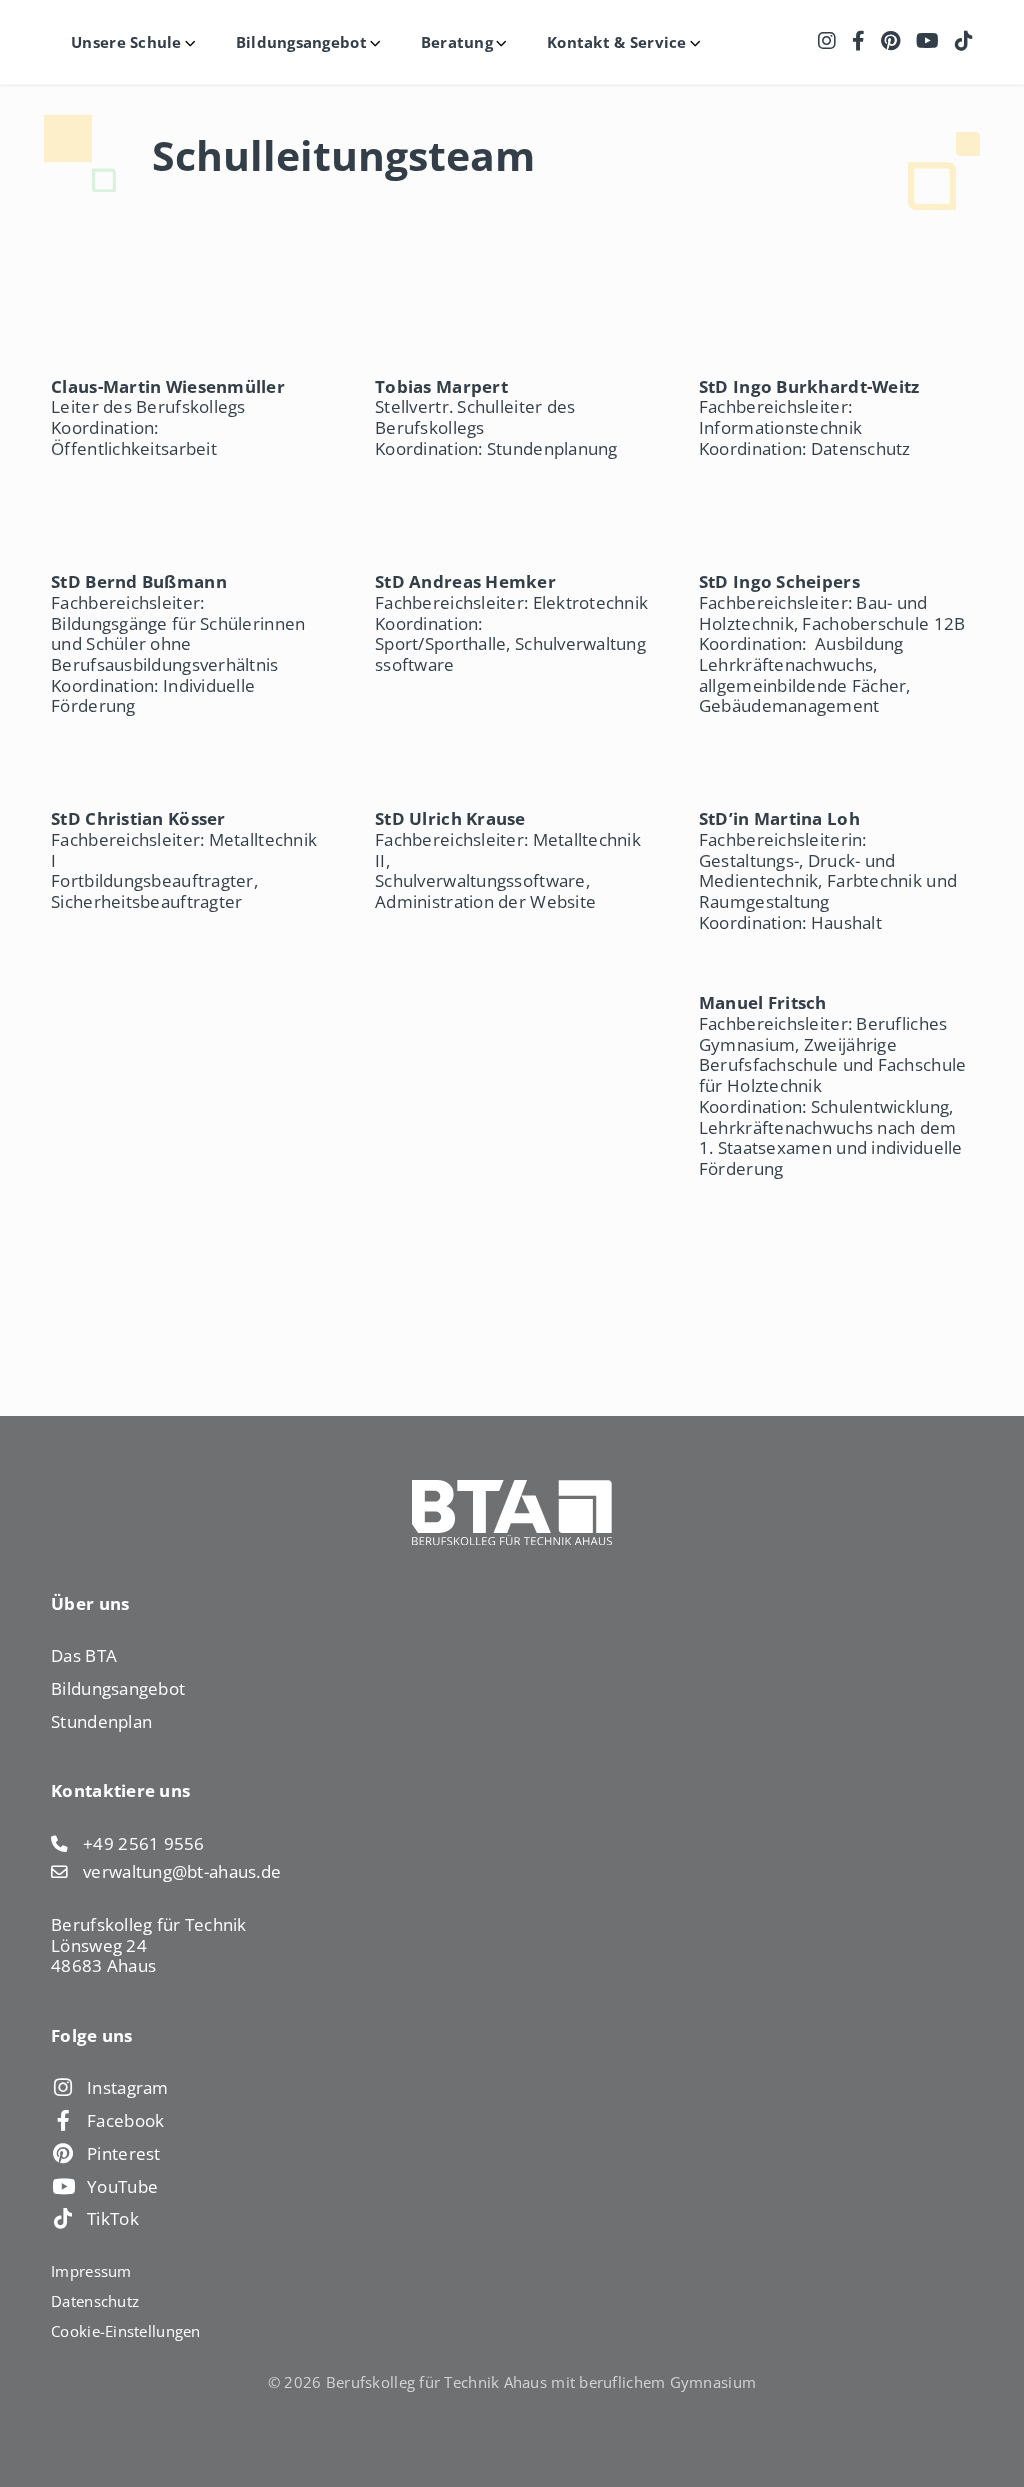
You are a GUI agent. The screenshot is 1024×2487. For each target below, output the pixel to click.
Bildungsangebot (118, 1688)
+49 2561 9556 (144, 1844)
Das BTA (84, 1655)
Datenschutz (95, 2301)
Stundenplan (101, 1721)
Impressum (91, 2271)
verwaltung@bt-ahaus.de (182, 1872)
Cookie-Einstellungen (125, 2331)
